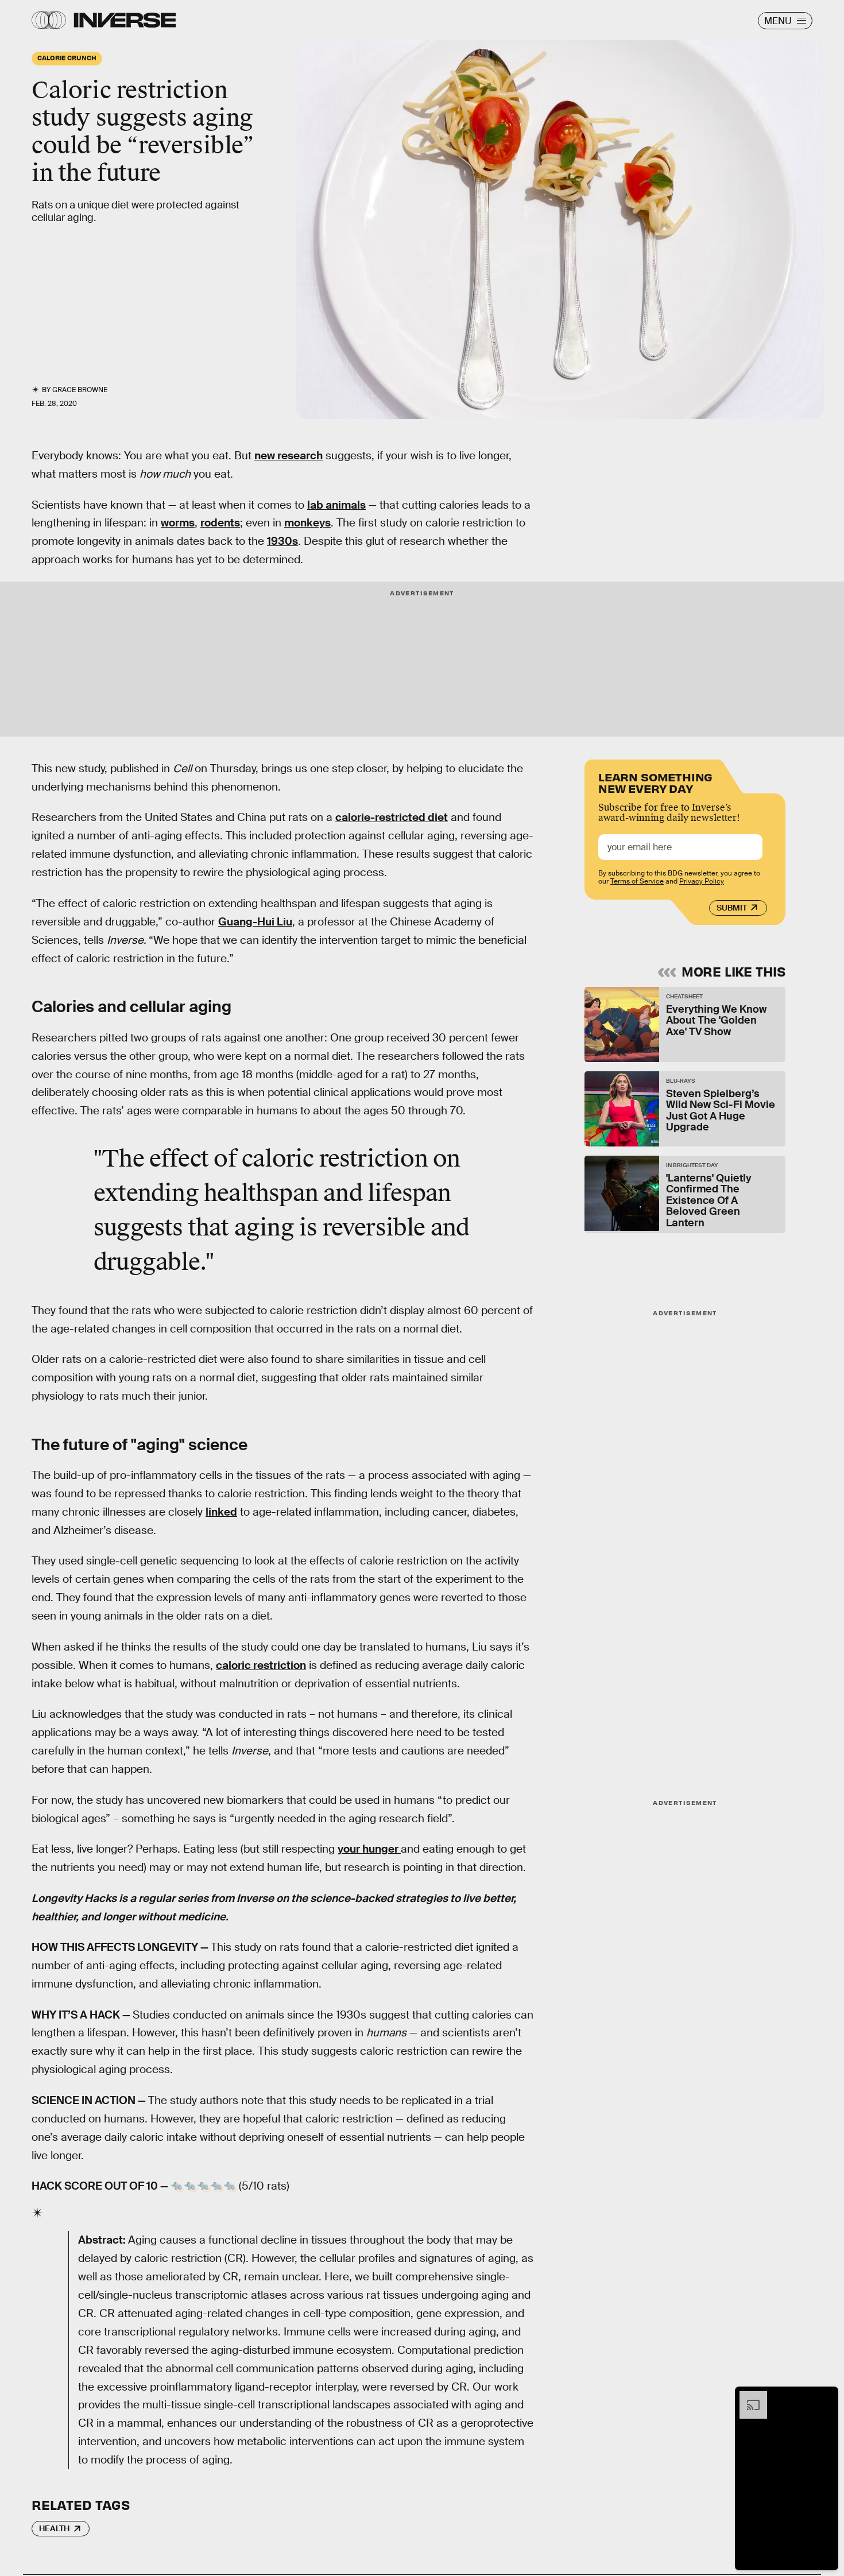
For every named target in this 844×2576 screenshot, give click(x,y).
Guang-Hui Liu (255, 922)
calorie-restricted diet (392, 817)
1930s (282, 541)
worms (178, 523)
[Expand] (748, 2397)
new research (289, 456)
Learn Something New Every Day (655, 782)
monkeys (307, 523)
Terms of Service (637, 881)
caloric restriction (261, 1665)
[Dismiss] (826, 2397)
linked (221, 1512)
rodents (220, 523)
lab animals (336, 505)
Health (54, 2528)
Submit (732, 908)
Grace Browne (80, 390)
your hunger (369, 1849)
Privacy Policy (702, 881)
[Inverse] (125, 20)
